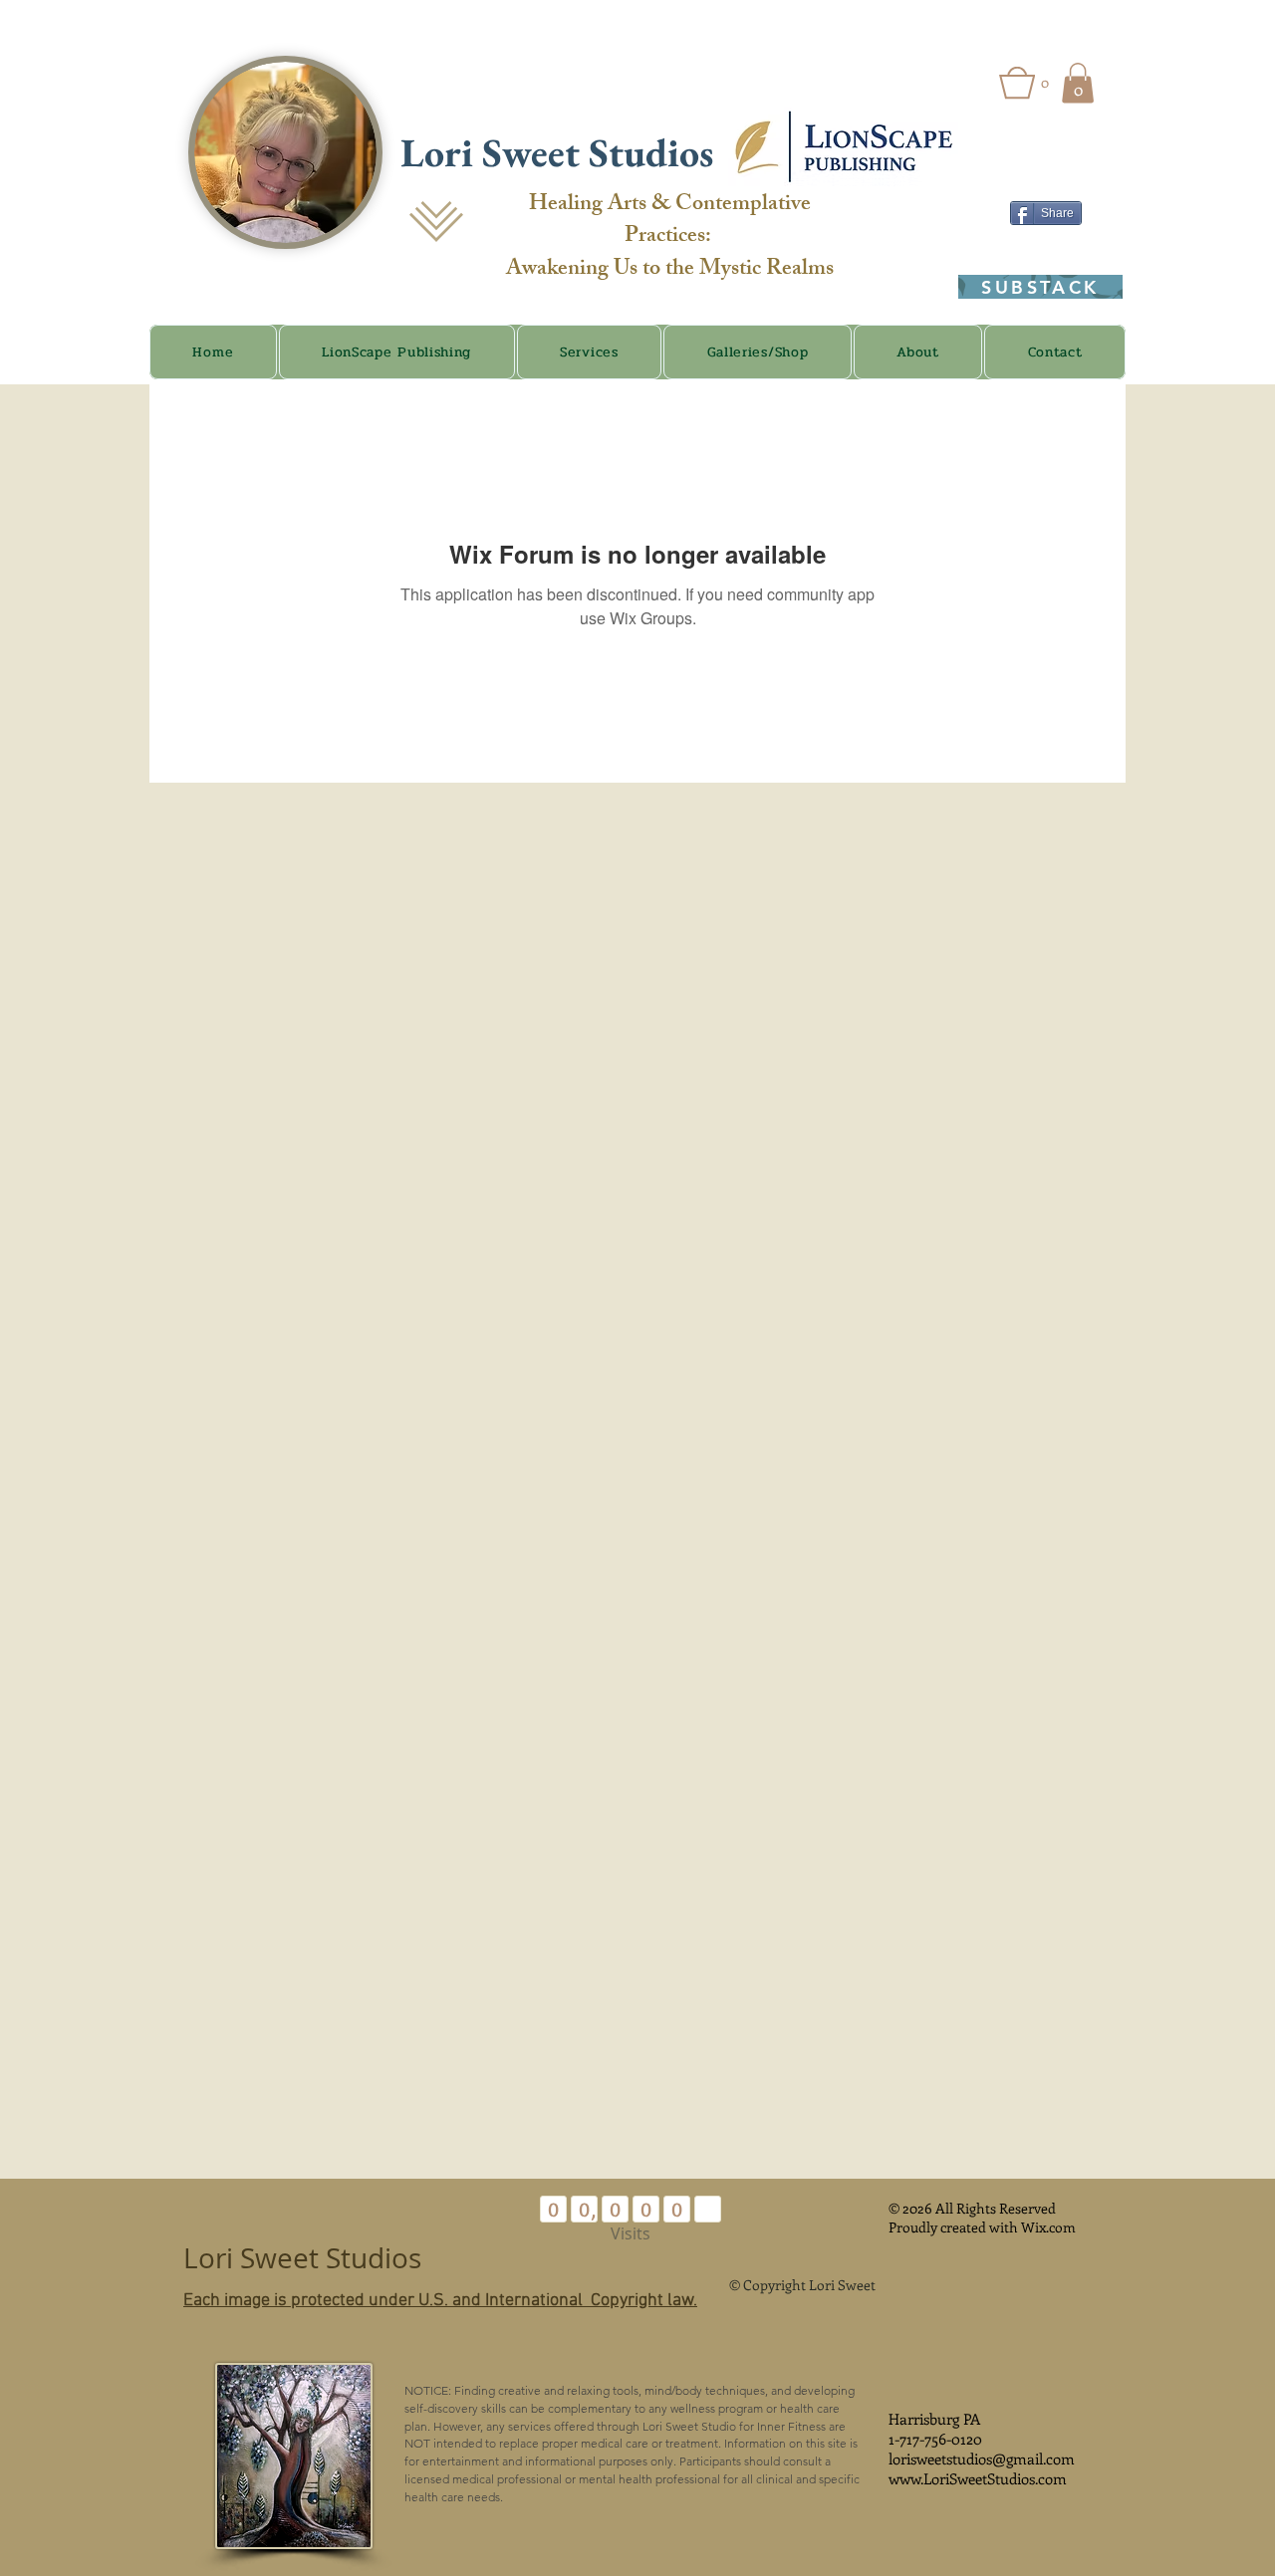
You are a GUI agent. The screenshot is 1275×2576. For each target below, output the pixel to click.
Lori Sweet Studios (561, 152)
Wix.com (1048, 2227)
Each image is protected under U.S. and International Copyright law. (440, 2301)
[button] (1024, 83)
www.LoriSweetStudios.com (978, 2478)
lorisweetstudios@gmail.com (982, 2459)
